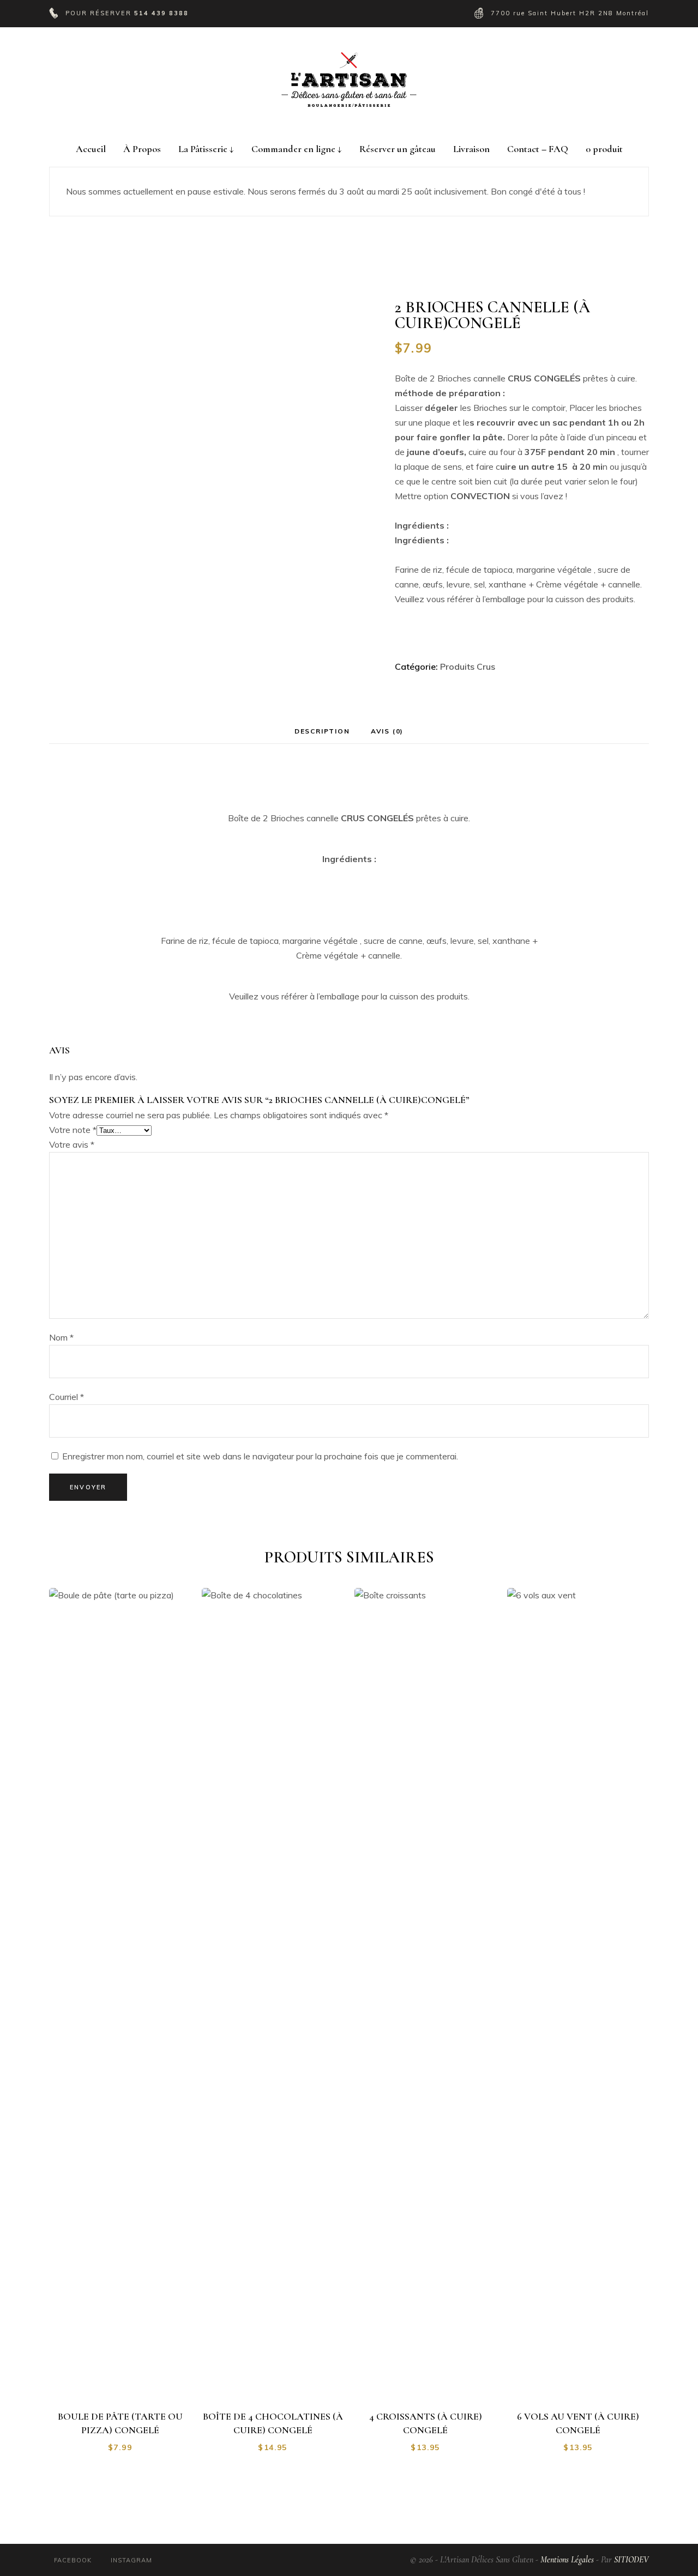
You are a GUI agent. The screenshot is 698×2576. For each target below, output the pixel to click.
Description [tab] (322, 731)
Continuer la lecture (126, 2381)
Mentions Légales (567, 2560)
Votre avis (72, 1144)
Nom (61, 1337)
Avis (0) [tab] (387, 731)
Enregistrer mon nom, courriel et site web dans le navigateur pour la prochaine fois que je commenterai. (260, 1456)
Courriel (67, 1397)
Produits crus (468, 666)
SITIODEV (631, 2560)
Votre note (73, 1130)
